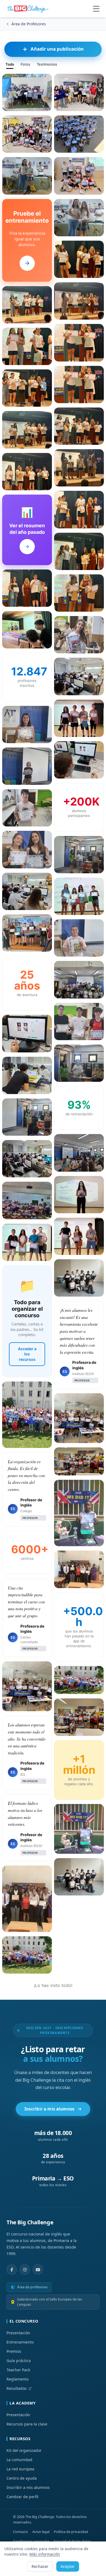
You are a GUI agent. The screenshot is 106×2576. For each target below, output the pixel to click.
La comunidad (19, 2460)
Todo (10, 64)
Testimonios (47, 64)
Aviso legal (41, 2532)
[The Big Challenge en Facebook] (12, 2269)
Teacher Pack (18, 2370)
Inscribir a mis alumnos (50, 2109)
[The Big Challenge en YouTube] (38, 2269)
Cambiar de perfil (22, 2497)
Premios (14, 2351)
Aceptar (68, 2566)
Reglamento (18, 2379)
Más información (45, 2554)
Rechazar (40, 2566)
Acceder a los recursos (27, 1354)
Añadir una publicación (57, 49)
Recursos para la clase (27, 2424)
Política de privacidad (71, 2532)
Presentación (18, 2333)
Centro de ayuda (22, 2478)
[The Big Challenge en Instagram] (25, 2269)
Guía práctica (19, 2361)
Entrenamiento (20, 2342)
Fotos (25, 64)
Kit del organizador (24, 2450)
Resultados (17, 2388)
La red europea (20, 2469)
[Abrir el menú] (96, 9)
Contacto (21, 2532)
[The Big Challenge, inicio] (29, 9)
